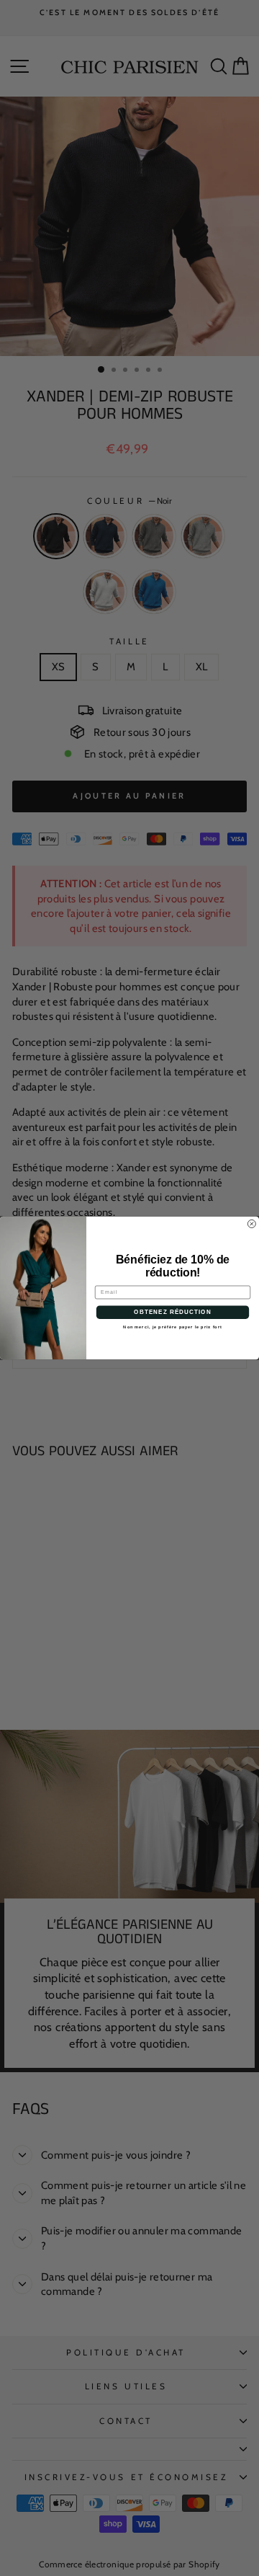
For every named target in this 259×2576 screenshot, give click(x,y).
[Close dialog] (251, 1223)
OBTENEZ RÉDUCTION (172, 1312)
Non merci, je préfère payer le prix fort (172, 1327)
